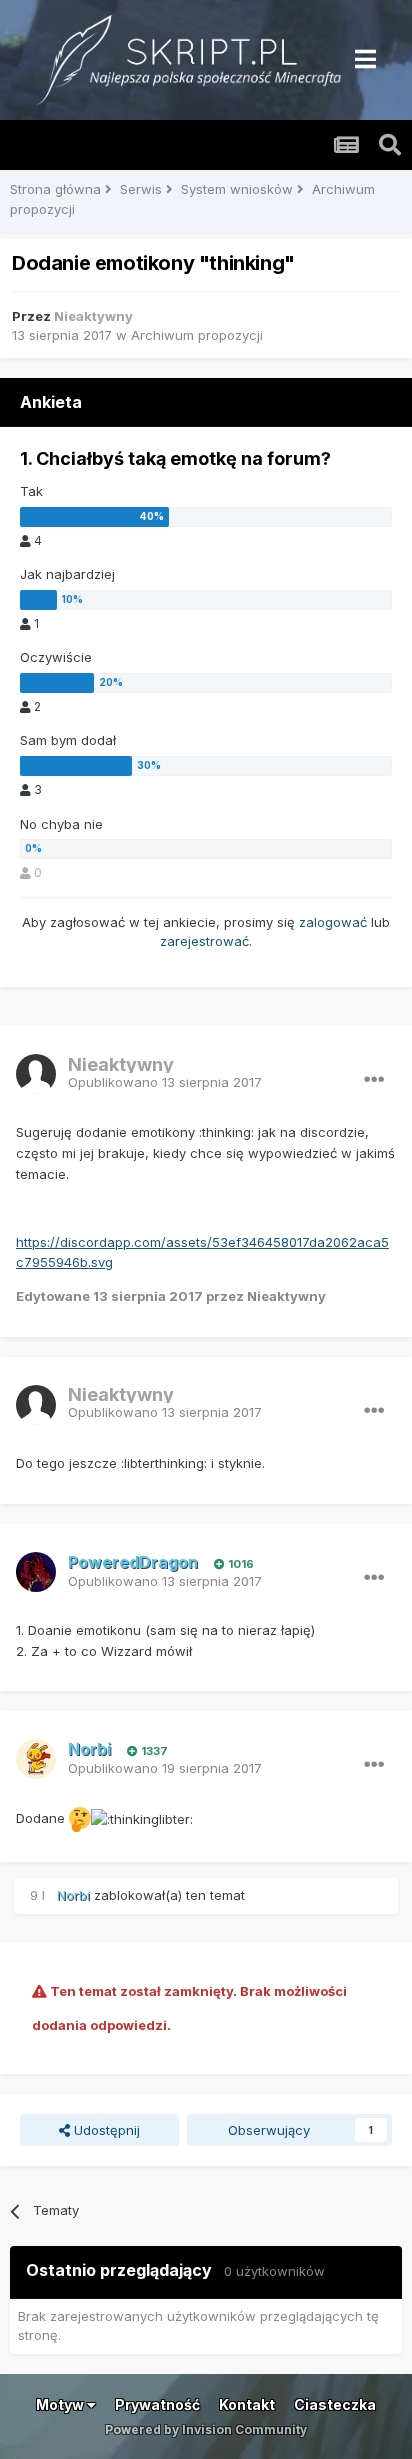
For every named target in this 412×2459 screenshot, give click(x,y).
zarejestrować (204, 941)
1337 (153, 1751)
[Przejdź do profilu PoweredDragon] (36, 1572)
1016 (239, 1564)
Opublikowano (165, 1082)
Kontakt (247, 2404)
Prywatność (157, 2404)
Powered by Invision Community (206, 2429)
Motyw (61, 2404)
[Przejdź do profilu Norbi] (36, 1759)
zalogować (333, 922)
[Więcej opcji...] (374, 1080)
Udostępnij (105, 2130)
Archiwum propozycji (197, 335)
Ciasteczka (335, 2404)
